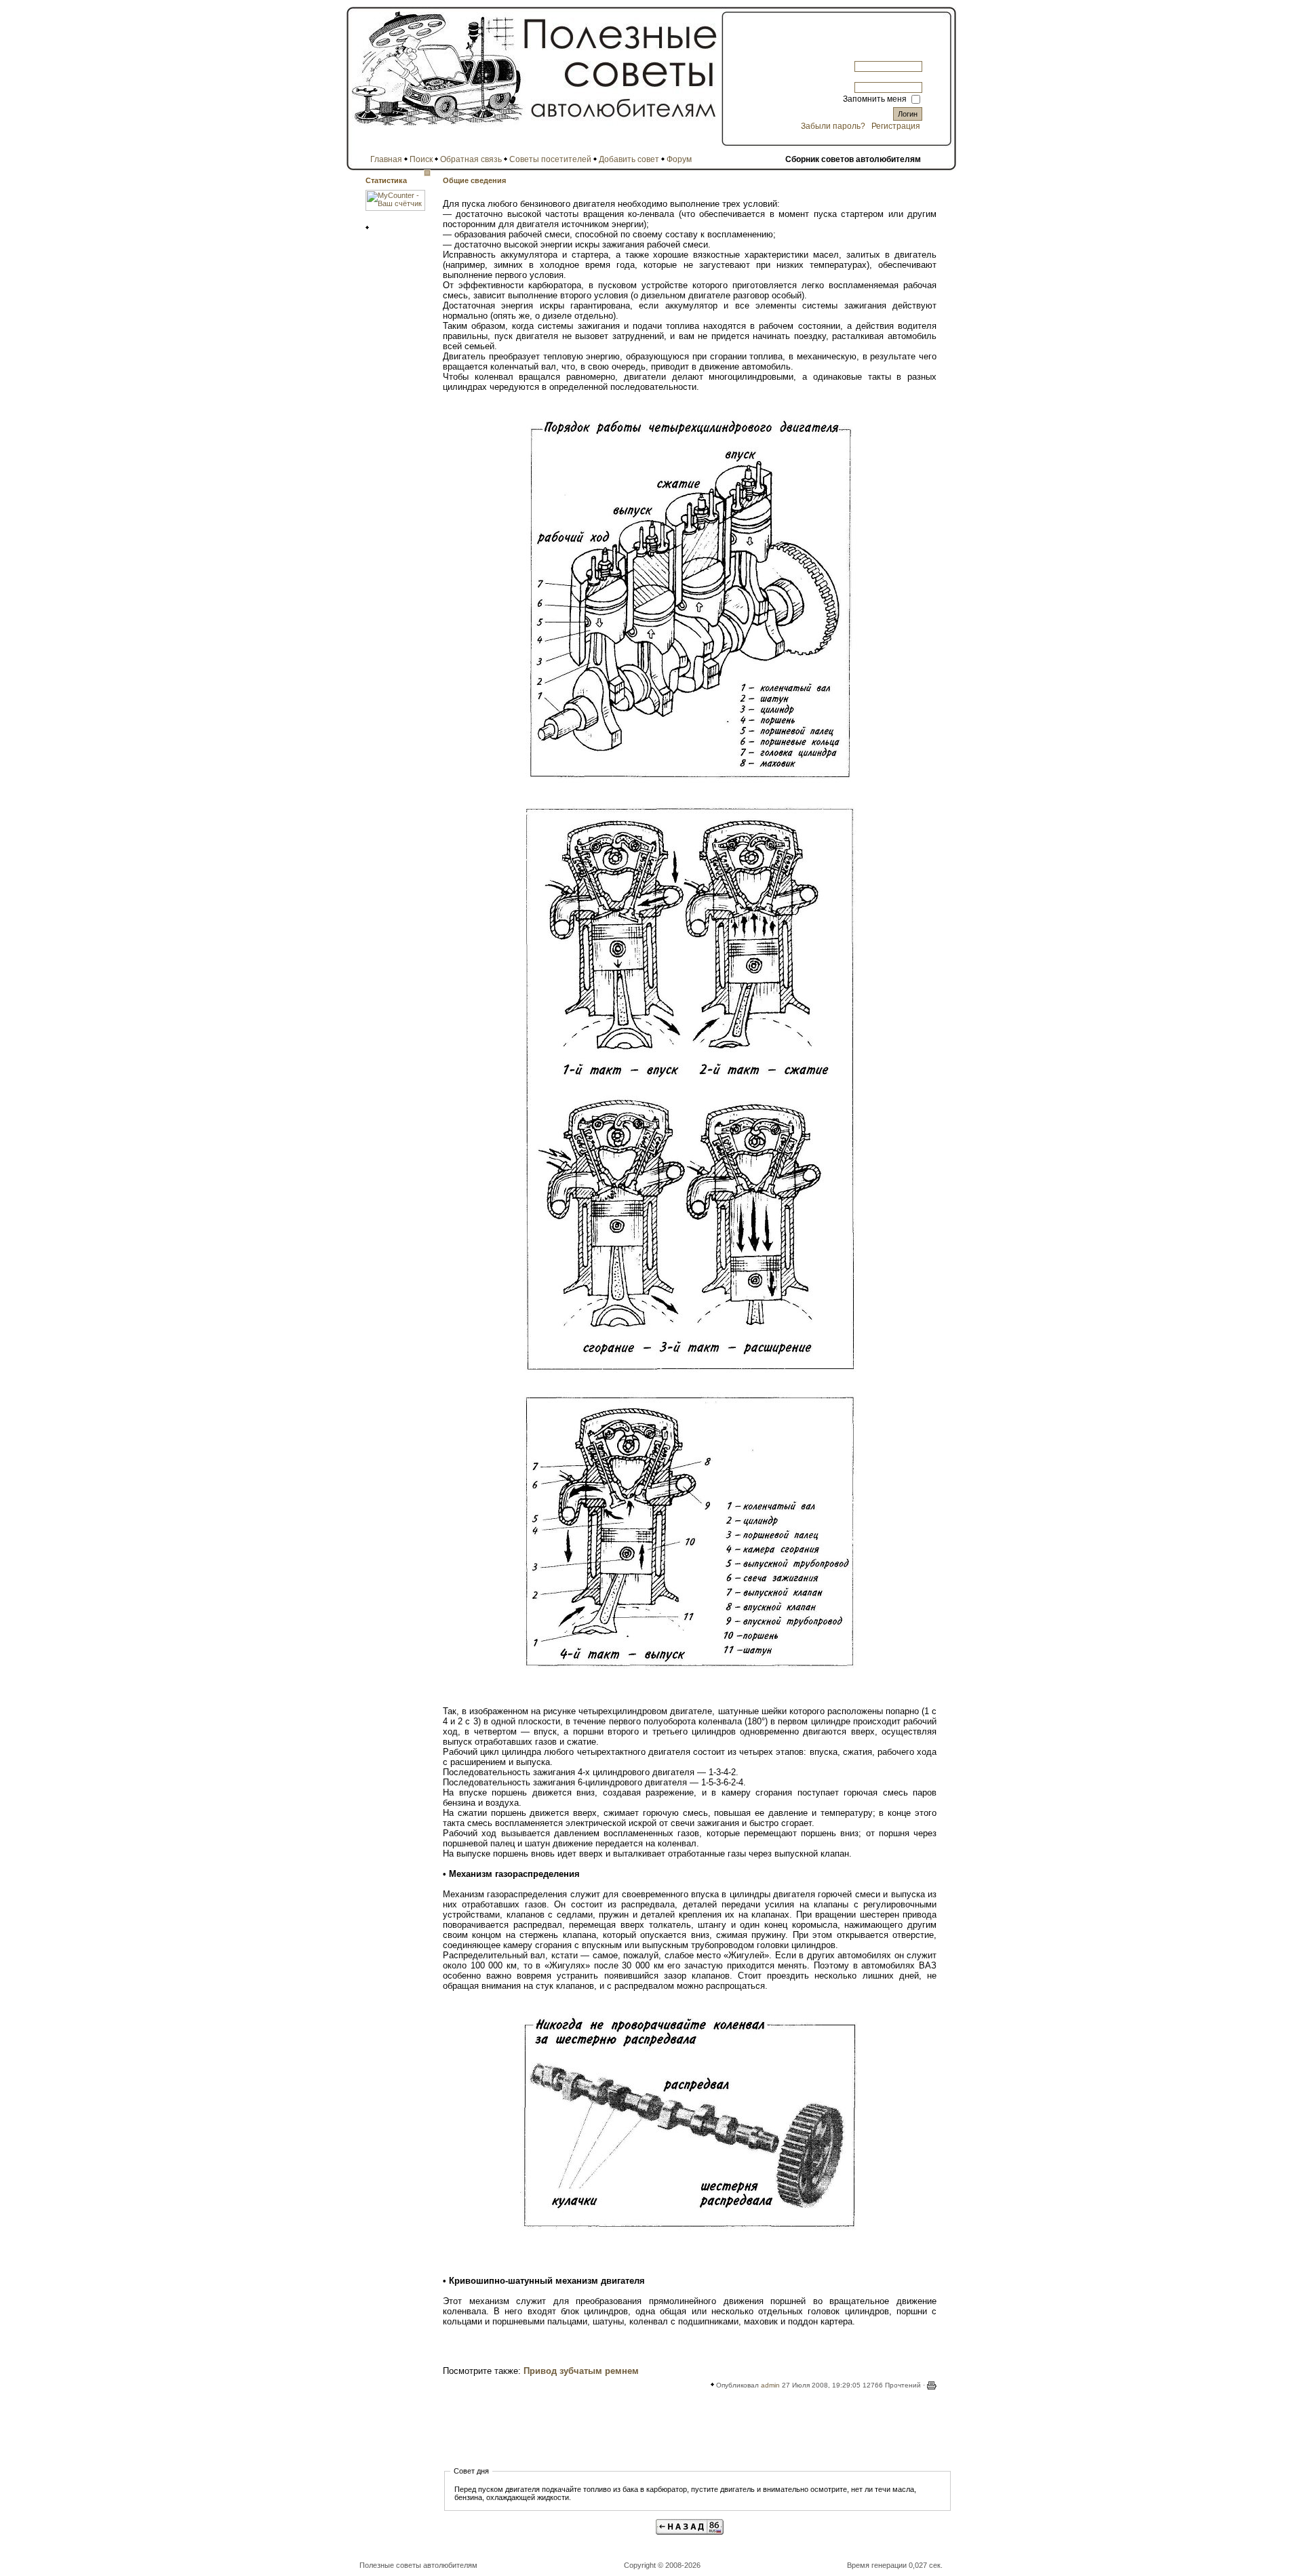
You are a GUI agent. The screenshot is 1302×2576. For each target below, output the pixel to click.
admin (770, 2385)
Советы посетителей (550, 159)
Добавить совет (629, 159)
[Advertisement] (690, 2433)
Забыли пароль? (833, 126)
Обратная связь (471, 159)
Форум (679, 159)
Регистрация (896, 126)
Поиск (421, 159)
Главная (386, 159)
